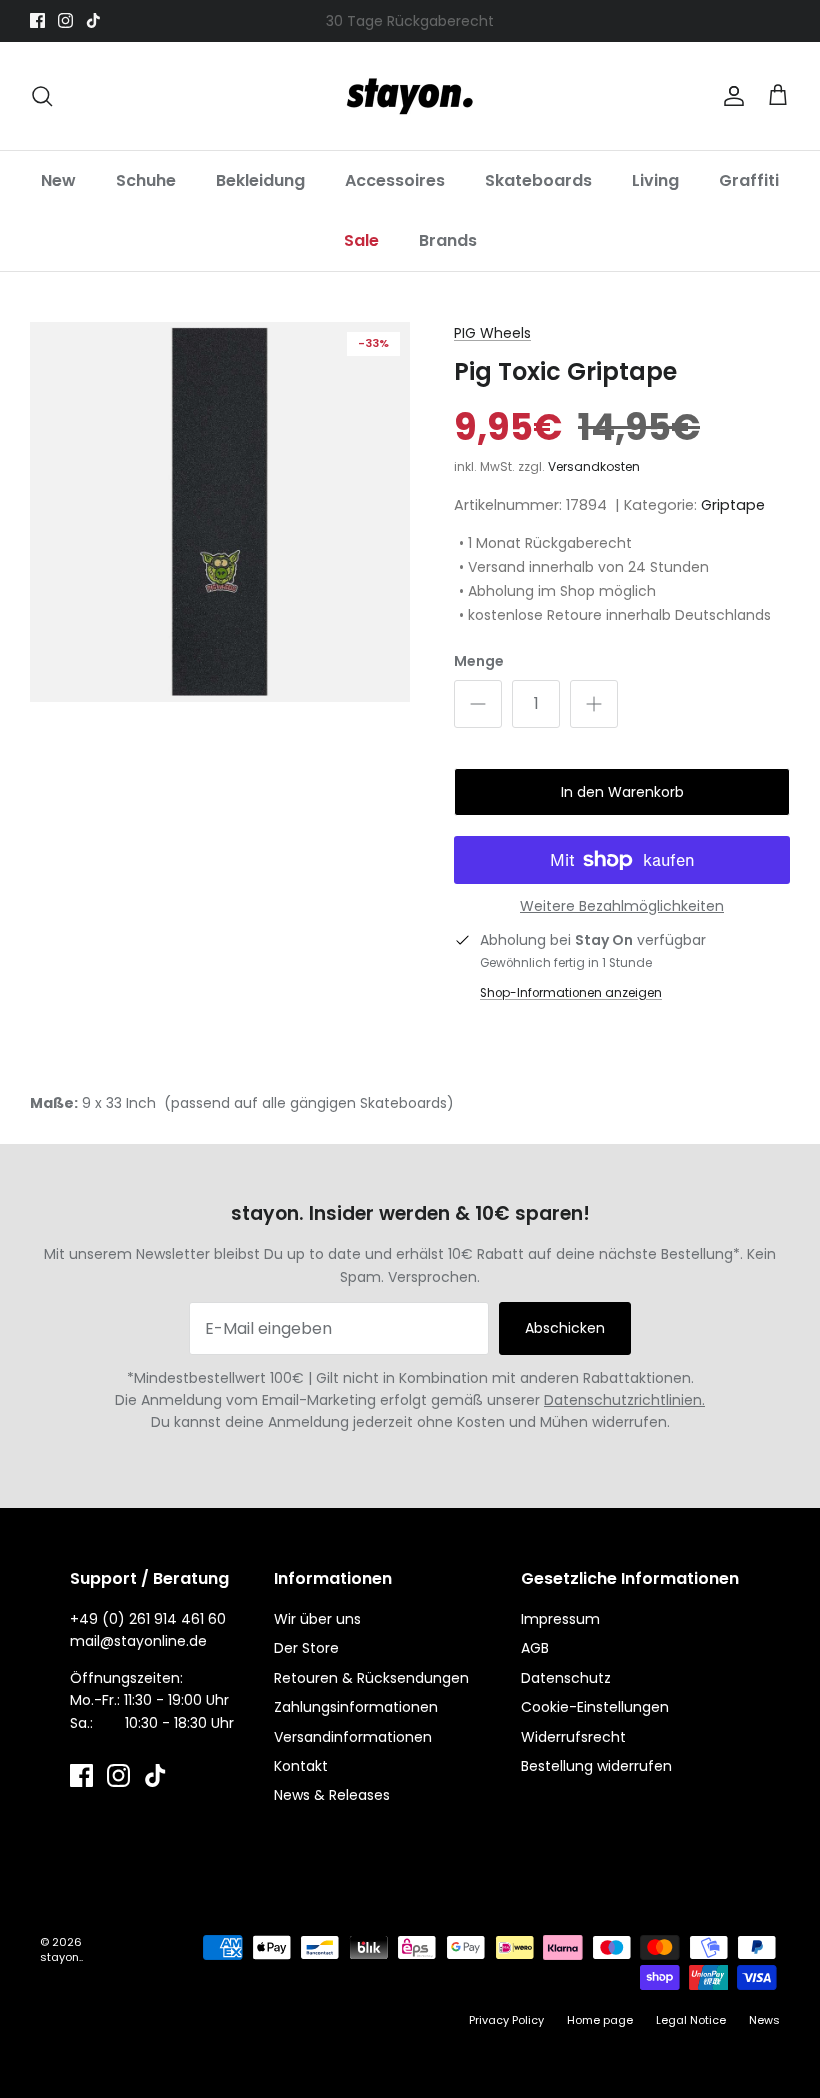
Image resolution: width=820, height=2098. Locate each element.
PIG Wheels (492, 333)
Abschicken (565, 1328)
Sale (361, 240)
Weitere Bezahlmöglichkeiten (622, 906)
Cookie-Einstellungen (595, 1707)
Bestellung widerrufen (596, 1766)
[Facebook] (37, 20)
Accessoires (395, 180)
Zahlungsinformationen (356, 1707)
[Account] (730, 96)
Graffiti (749, 180)
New (58, 180)
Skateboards (538, 180)
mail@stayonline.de (138, 1641)
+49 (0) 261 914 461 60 (148, 1619)
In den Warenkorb (622, 792)
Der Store (306, 1648)
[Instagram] (65, 20)
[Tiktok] (93, 20)
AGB (535, 1648)
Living (655, 180)
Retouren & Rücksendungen (371, 1678)
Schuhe (146, 180)
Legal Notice (691, 2020)
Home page (600, 2020)
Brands (448, 240)
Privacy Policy (506, 2020)
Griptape (733, 505)
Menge (479, 661)
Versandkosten (594, 466)
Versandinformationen (353, 1737)
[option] (220, 512)
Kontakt (301, 1766)
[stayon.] (410, 96)
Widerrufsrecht (573, 1737)
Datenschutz (566, 1678)
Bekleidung (260, 180)
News (764, 2020)
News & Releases (332, 1795)
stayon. (60, 1957)
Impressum (560, 1619)
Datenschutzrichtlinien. (624, 1400)
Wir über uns (317, 1619)
